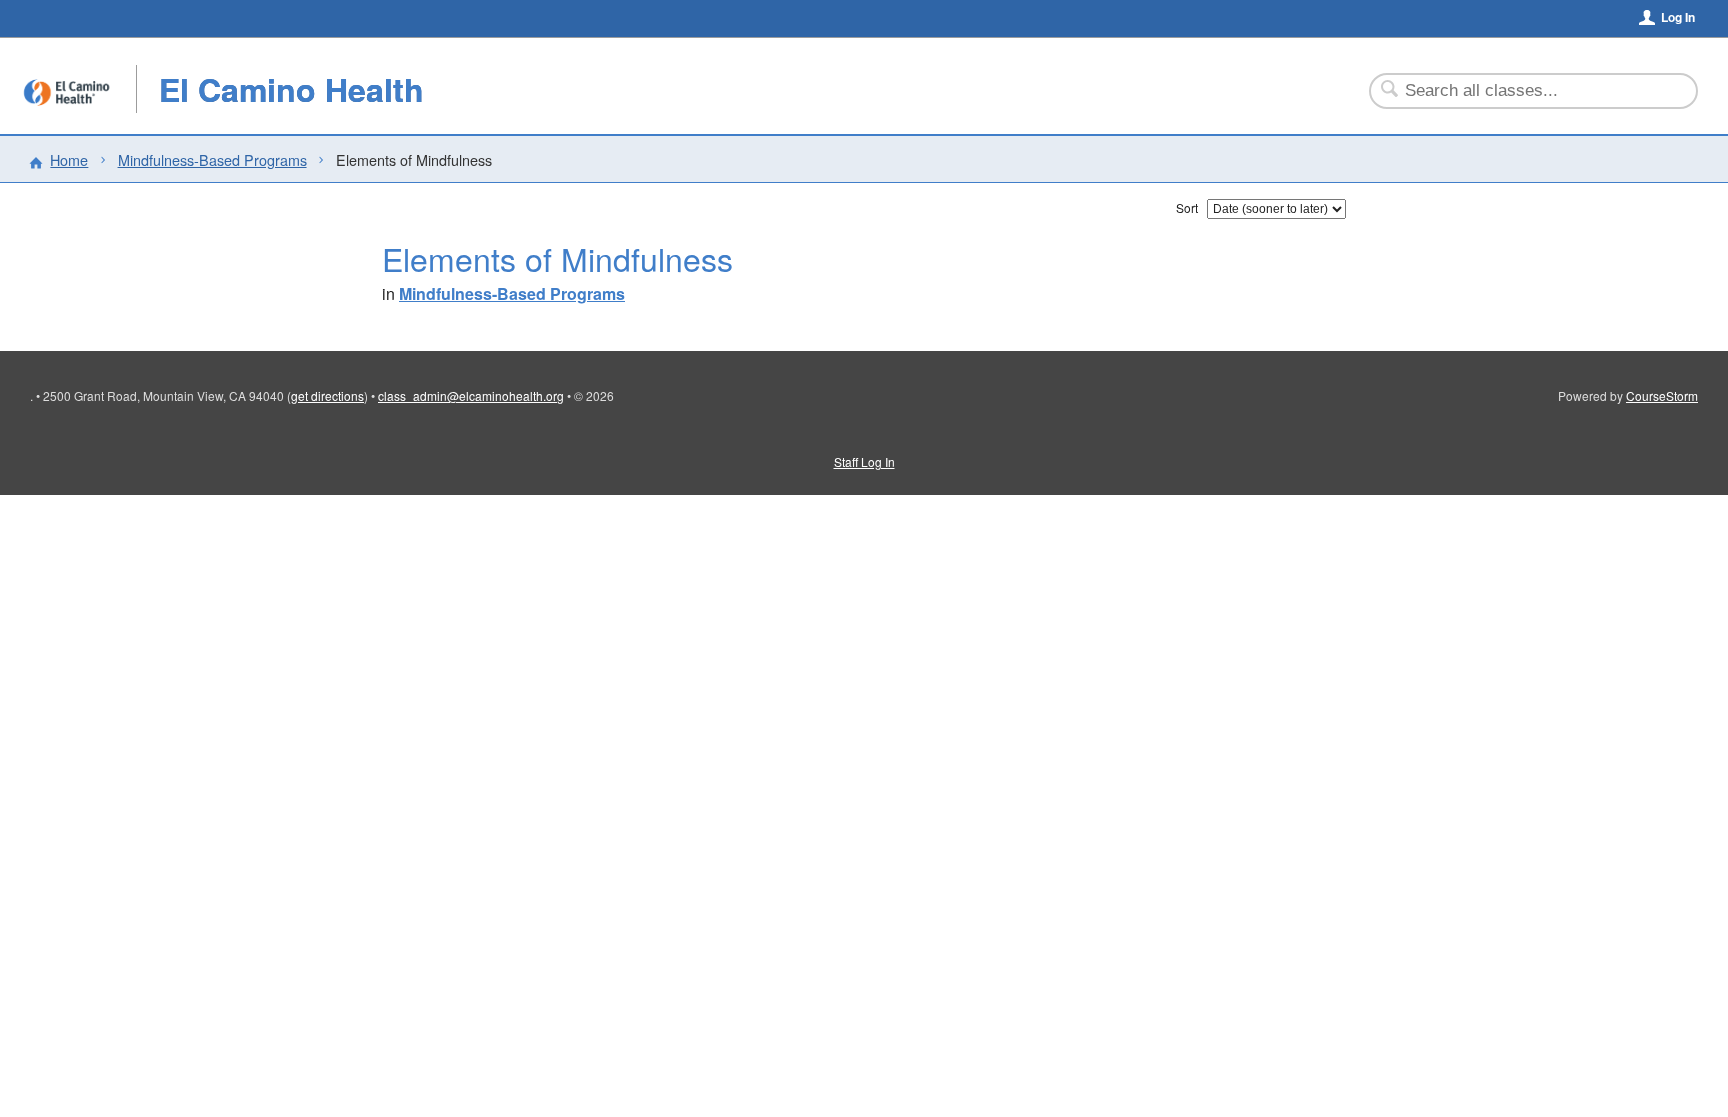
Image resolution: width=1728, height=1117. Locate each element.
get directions (327, 395)
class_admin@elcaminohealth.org (471, 395)
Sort (1187, 207)
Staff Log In (864, 461)
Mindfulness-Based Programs (212, 159)
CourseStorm (1662, 395)
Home (69, 159)
